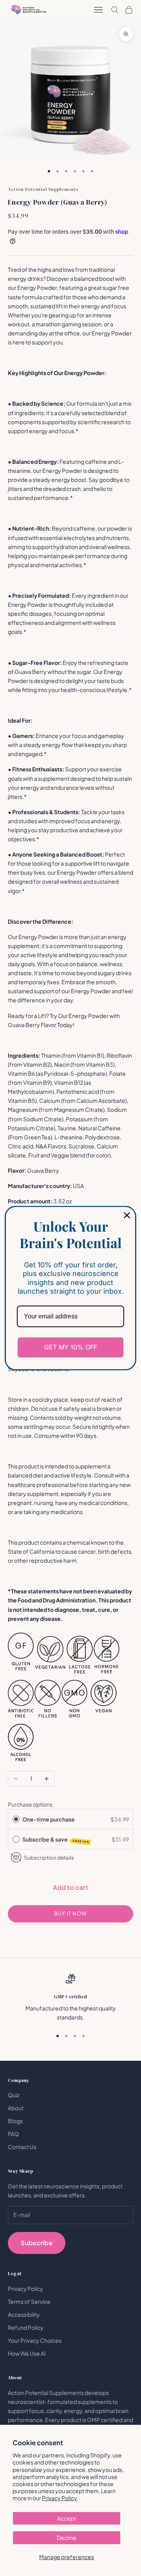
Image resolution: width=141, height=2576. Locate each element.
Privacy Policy (60, 2498)
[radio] (16, 1819)
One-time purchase (49, 1819)
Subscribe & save (56, 1840)
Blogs (15, 2121)
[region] (70, 1998)
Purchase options (30, 1804)
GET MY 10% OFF (71, 1347)
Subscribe (37, 2243)
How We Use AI (27, 2353)
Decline (67, 2538)
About (16, 2108)
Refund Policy (26, 2327)
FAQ (13, 2134)
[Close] (127, 1215)
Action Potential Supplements (43, 189)
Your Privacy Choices (35, 2340)
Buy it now (70, 1913)
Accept (67, 2518)
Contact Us (22, 2147)
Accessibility (24, 2314)
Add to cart (70, 1887)
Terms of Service (29, 2301)
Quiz (14, 2095)
